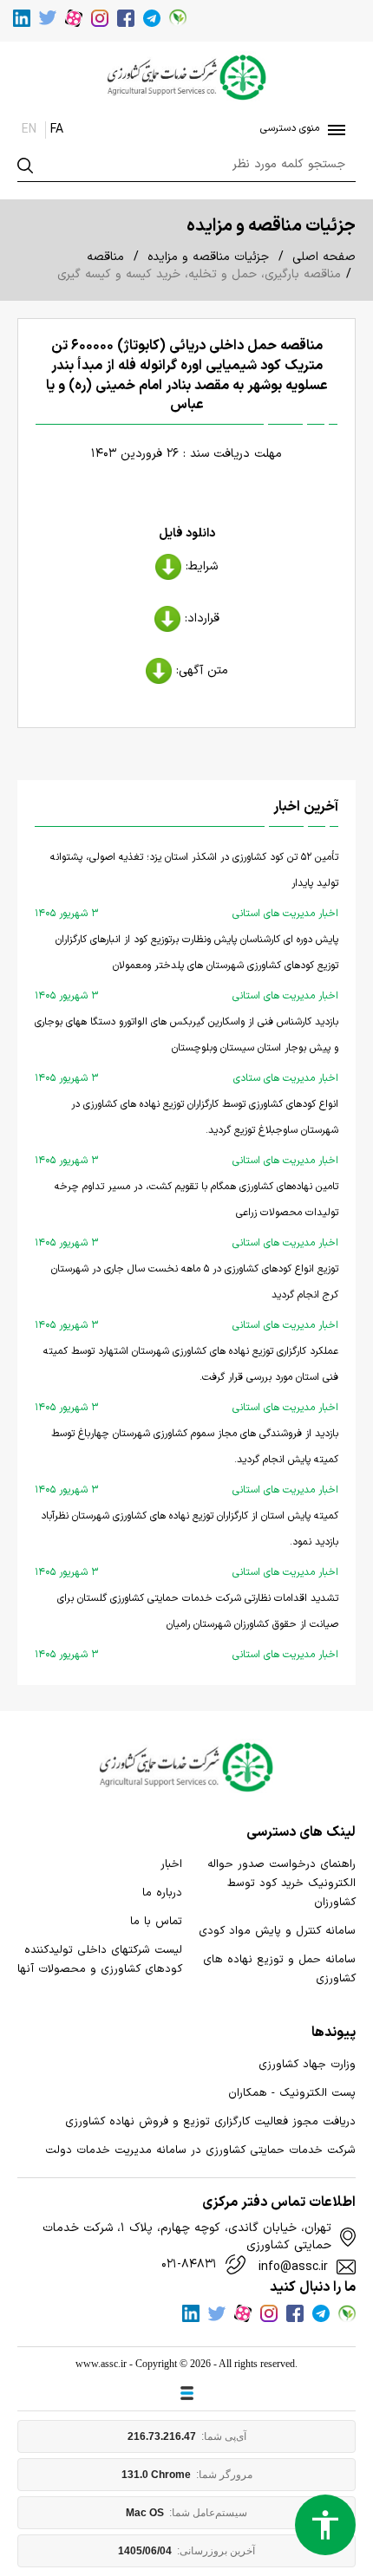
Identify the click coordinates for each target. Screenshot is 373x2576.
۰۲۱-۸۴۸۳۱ (189, 2265)
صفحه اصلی (324, 257)
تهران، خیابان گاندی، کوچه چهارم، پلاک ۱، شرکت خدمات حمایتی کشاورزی (187, 2237)
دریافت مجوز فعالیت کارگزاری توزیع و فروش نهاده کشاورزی (210, 2122)
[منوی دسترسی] (333, 130)
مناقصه (105, 257)
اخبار (171, 1864)
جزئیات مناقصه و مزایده (208, 257)
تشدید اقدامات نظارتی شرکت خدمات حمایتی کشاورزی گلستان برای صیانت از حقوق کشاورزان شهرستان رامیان (186, 1626)
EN (29, 130)
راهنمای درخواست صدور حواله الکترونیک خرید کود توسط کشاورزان (281, 1883)
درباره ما (162, 1893)
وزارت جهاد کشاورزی (307, 2065)
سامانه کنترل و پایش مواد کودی (277, 1931)
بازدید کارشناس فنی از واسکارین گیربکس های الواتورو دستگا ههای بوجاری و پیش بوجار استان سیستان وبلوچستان (186, 1050)
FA (57, 130)
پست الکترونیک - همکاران (292, 2093)
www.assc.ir (101, 2364)
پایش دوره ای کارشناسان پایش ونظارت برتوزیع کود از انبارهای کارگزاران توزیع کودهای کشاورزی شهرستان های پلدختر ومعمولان (186, 968)
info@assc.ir (293, 2267)
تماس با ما (156, 1922)
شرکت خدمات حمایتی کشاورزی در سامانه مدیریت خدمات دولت (200, 2150)
